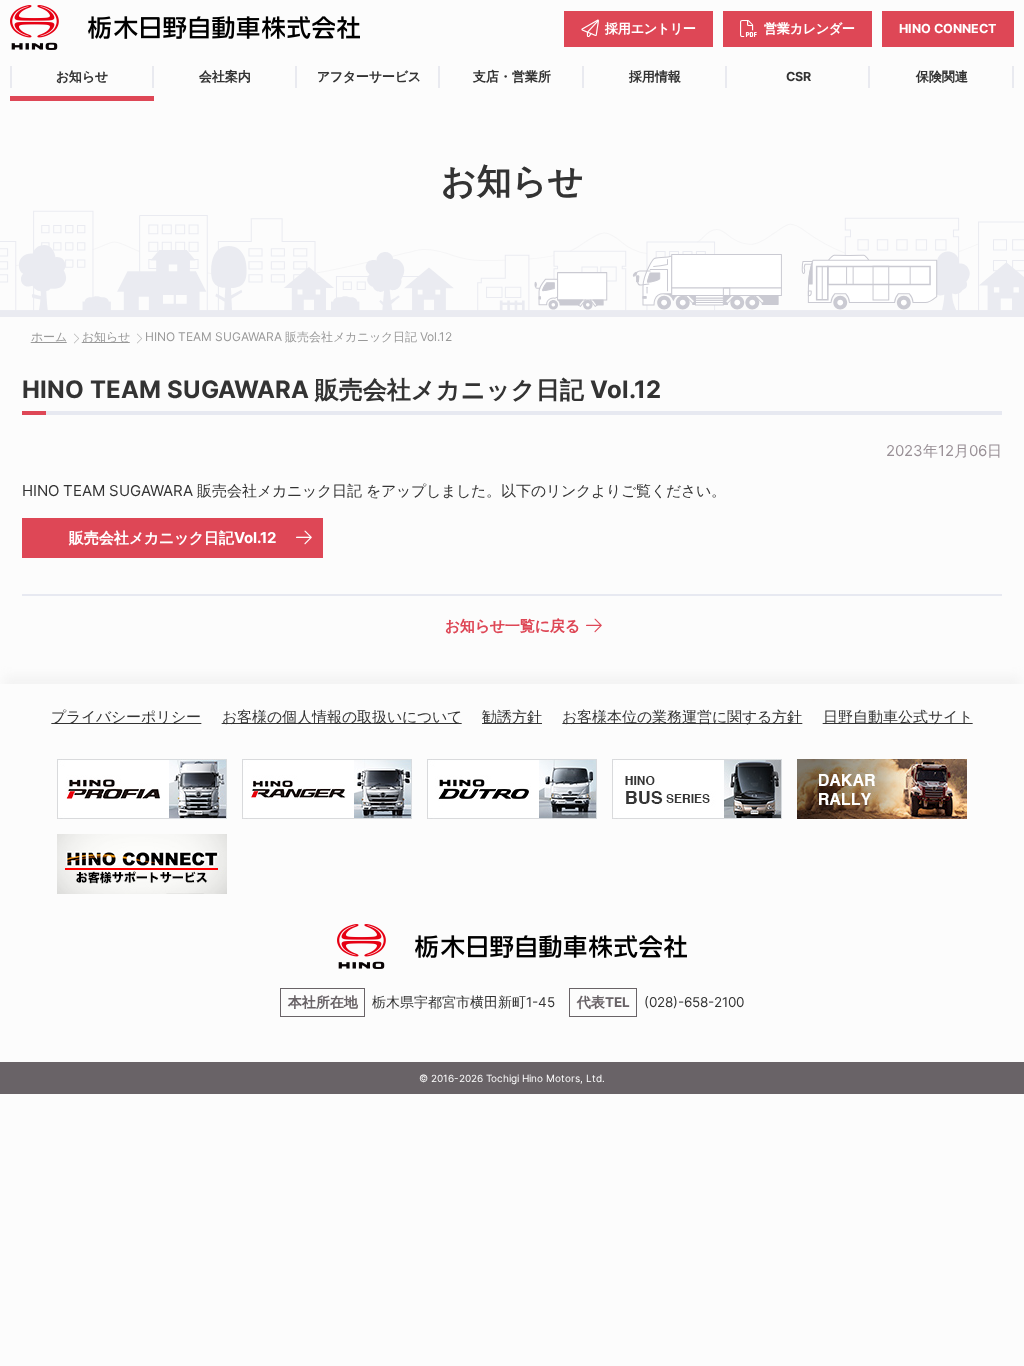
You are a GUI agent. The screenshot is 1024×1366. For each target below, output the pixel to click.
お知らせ (82, 76)
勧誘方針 (512, 716)
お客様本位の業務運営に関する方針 (682, 716)
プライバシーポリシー (126, 716)
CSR (798, 76)
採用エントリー (650, 28)
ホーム (49, 336)
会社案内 (225, 76)
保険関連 (942, 76)
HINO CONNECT (947, 28)
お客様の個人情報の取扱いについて (342, 716)
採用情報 (655, 76)
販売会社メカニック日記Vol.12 (172, 537)
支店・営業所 (512, 76)
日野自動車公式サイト (898, 716)
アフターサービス (369, 76)
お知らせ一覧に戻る (512, 625)
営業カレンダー (809, 28)
